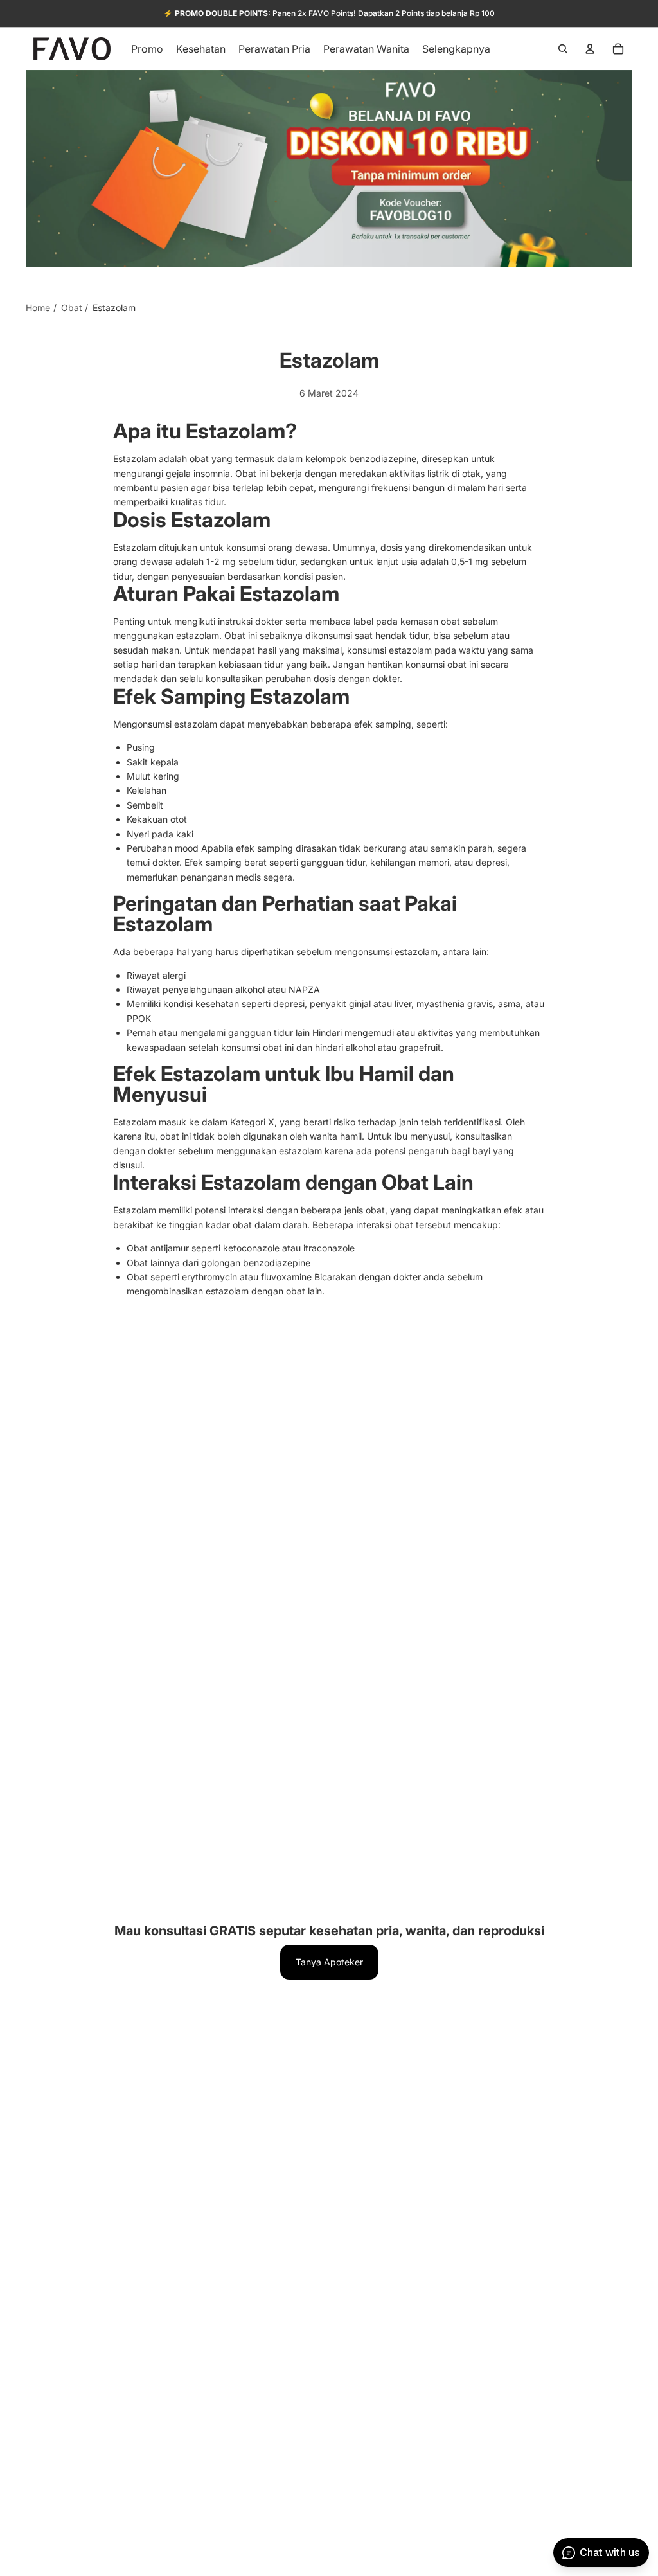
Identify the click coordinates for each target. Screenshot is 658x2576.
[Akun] (590, 49)
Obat (72, 308)
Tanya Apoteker (329, 1962)
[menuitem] (456, 49)
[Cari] (563, 49)
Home (38, 308)
